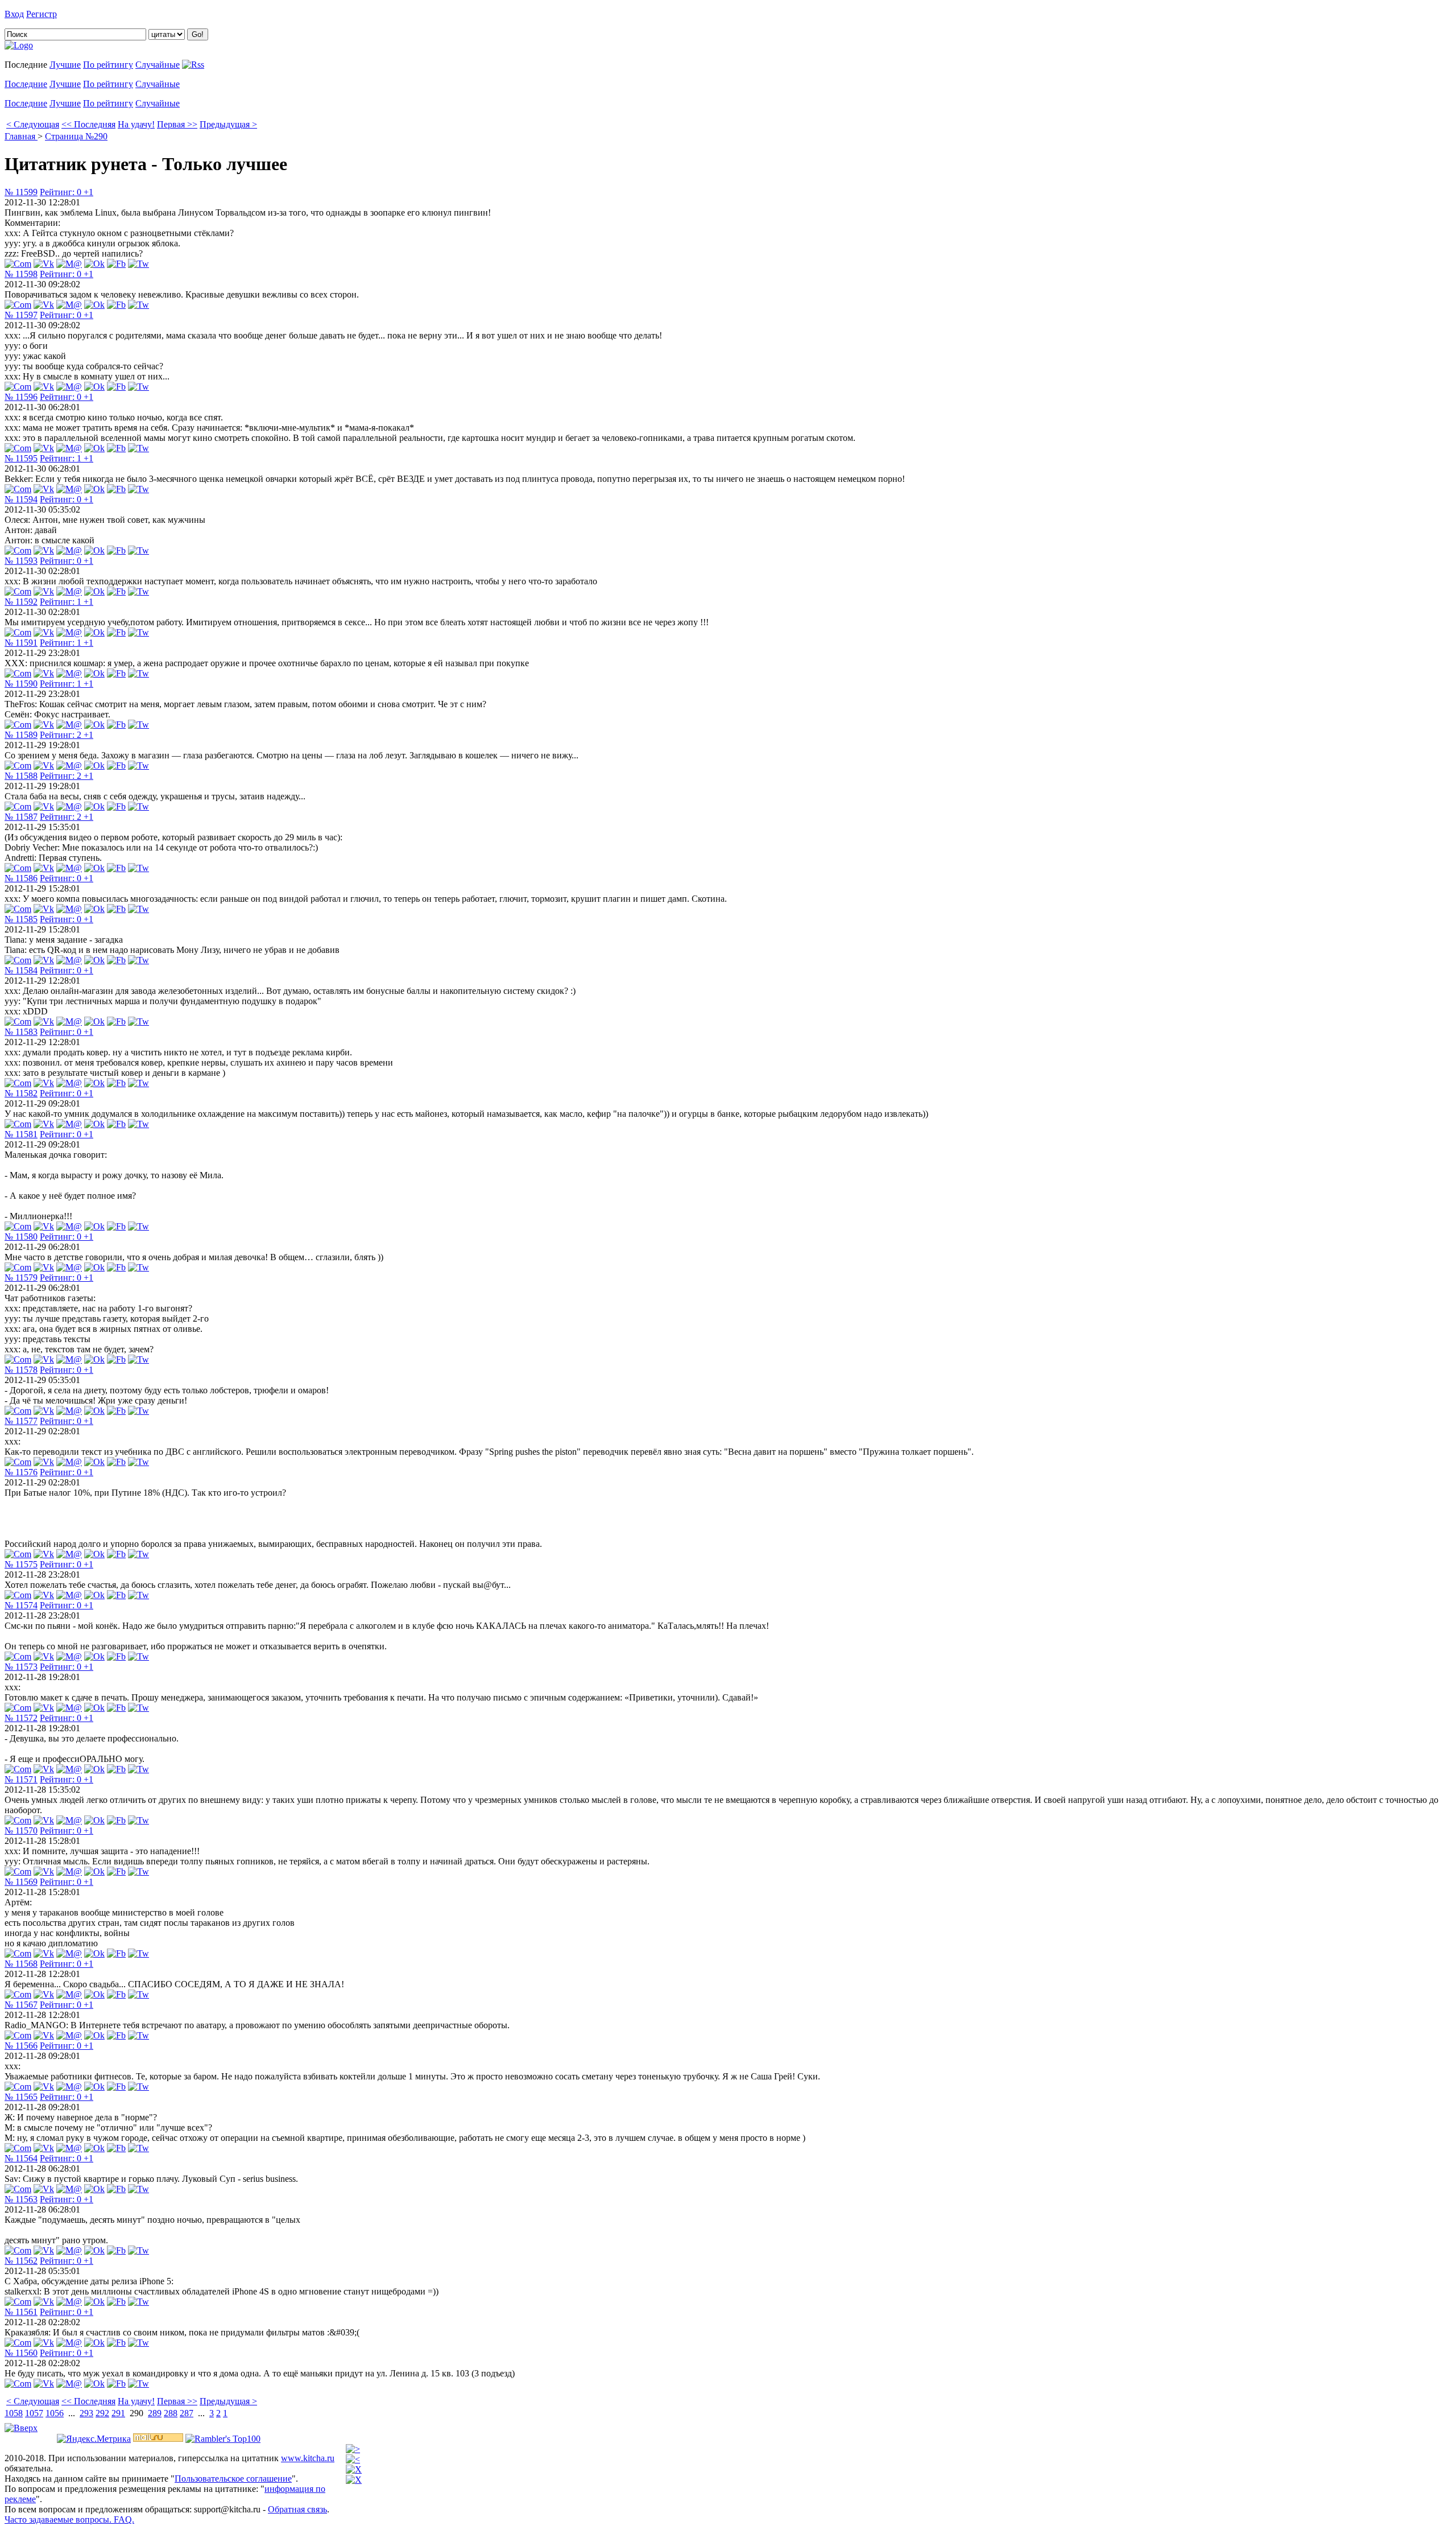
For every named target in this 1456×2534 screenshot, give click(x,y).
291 (118, 2413)
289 (155, 2413)
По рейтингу (108, 65)
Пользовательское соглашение (233, 2479)
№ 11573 (21, 1667)
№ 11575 (21, 1564)
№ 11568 (21, 1964)
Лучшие (65, 65)
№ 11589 (21, 735)
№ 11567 (21, 2005)
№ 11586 (21, 878)
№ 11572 (21, 1718)
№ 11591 (21, 643)
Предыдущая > (228, 124)
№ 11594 (21, 499)
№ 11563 (21, 2199)
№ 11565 (21, 2097)
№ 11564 (21, 2158)
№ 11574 (21, 1605)
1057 (34, 2413)
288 (171, 2413)
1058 (14, 2413)
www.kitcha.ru (308, 2458)
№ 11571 (21, 1779)
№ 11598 (21, 274)
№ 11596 (21, 397)
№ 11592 (21, 602)
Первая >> (177, 124)
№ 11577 (21, 1421)
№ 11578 (21, 1370)
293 (86, 2413)
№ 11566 (21, 2046)
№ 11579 (21, 1278)
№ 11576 (21, 1472)
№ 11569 (21, 1882)
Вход (14, 14)
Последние (26, 84)
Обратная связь (297, 2509)
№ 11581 (21, 1134)
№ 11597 (21, 315)
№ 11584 (21, 970)
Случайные (158, 65)
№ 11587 (21, 817)
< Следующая (33, 124)
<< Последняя (88, 124)
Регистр (42, 14)
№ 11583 (21, 1032)
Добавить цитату (92, 14)
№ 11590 (21, 684)
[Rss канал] (193, 65)
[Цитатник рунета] (19, 45)
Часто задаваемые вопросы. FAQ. (69, 2519)
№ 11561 (21, 2312)
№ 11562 (21, 2261)
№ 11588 (21, 776)
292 (102, 2413)
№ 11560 (21, 2353)
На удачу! (136, 124)
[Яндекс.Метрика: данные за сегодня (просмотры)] (94, 2439)
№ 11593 (21, 561)
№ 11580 (21, 1237)
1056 (55, 2413)
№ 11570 (21, 1831)
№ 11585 (21, 919)
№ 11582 (21, 1093)
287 (187, 2413)
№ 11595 (21, 458)
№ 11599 (21, 192)
